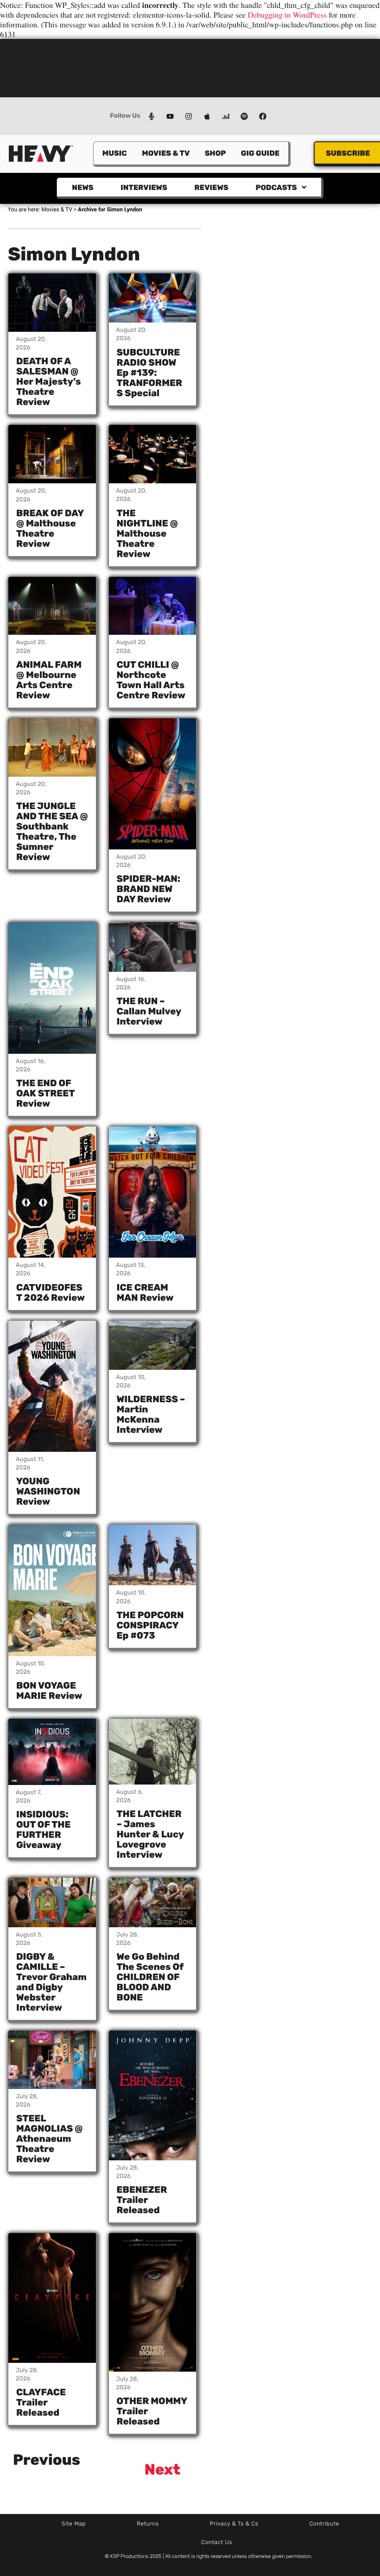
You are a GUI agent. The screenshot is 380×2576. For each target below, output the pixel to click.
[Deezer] (226, 116)
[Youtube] (170, 116)
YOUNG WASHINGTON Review (48, 1491)
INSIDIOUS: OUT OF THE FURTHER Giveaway (44, 1829)
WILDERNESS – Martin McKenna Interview (151, 1414)
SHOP (215, 153)
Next (163, 2469)
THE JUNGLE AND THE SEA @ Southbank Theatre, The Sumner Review (52, 831)
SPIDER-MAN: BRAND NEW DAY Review (149, 889)
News (82, 187)
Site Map (74, 2524)
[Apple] (207, 116)
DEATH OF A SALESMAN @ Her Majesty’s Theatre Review (48, 381)
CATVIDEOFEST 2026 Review (51, 1292)
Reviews (211, 187)
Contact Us (217, 2542)
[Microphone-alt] (152, 116)
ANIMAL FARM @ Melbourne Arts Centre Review (49, 680)
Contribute (324, 2524)
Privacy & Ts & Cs (234, 2524)
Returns (148, 2524)
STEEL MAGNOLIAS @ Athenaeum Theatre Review (49, 2139)
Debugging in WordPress (287, 15)
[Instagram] (189, 116)
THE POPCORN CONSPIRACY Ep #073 (150, 1625)
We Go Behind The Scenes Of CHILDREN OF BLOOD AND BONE (150, 1977)
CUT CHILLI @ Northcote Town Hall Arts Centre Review (151, 680)
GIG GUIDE (260, 153)
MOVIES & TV (166, 153)
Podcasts (276, 187)
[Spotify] (244, 116)
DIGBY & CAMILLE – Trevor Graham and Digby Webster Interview (51, 1982)
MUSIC (115, 153)
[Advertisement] (190, 67)
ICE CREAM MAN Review (145, 1292)
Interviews (144, 187)
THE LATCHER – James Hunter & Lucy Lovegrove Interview (150, 1834)
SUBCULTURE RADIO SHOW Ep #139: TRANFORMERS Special (150, 373)
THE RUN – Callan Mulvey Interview (149, 1011)
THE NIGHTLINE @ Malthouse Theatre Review (147, 533)
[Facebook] (263, 116)
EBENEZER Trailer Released (142, 2200)
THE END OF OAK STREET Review (45, 1093)
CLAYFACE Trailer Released (41, 2402)
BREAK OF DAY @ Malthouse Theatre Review (50, 528)
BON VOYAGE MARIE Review (49, 1690)
